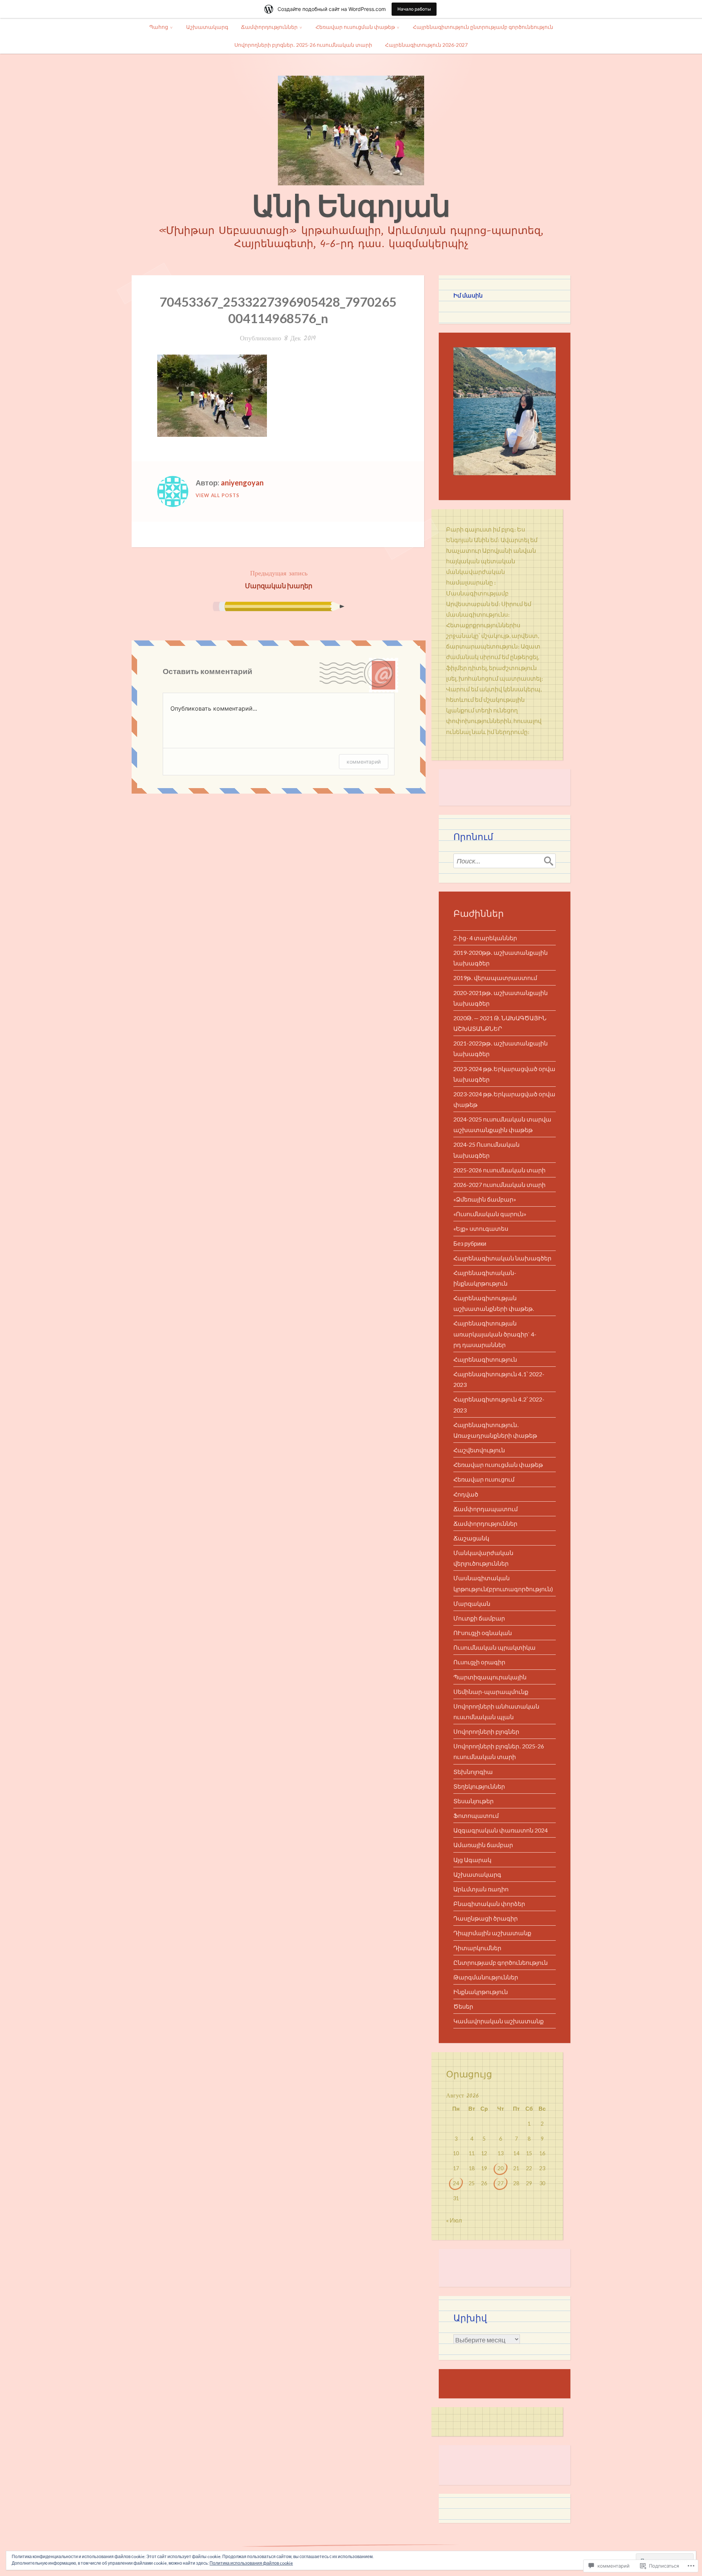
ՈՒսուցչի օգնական (483, 1633)
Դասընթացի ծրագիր (486, 1918)
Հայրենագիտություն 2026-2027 (426, 45)
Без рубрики (470, 1243)
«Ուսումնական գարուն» (490, 1214)
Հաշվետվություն (479, 1450)
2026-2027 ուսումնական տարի (499, 1185)
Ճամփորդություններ (269, 27)
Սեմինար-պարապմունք (491, 1692)
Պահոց (159, 27)
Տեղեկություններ (479, 1786)
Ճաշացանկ (471, 1538)
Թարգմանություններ (486, 1977)
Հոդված (466, 1494)
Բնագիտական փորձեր (489, 1904)
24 (456, 2183)
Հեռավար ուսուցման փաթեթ (355, 27)
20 (501, 2168)
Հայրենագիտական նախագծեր (502, 1258)
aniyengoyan (242, 483)
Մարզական (472, 1603)
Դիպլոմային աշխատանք (492, 1933)
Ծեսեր (463, 2006)
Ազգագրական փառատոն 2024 (501, 1830)
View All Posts (218, 495)
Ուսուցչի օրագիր (479, 1662)
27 (501, 2183)
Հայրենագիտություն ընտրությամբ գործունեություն (483, 27)
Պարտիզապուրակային (490, 1677)
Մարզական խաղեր (279, 579)
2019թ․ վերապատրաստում (495, 978)
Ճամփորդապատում (486, 1509)
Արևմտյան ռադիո (481, 1889)
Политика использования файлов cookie (251, 2563)
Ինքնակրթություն (481, 1992)
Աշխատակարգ (207, 27)
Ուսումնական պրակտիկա (495, 1647)
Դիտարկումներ (477, 1948)
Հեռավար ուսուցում (484, 1479)
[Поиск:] (505, 861)
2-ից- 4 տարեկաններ (485, 938)
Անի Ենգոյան (351, 205)
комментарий (364, 762)
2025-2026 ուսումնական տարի (499, 1170)
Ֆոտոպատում (476, 1815)
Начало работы (414, 9)
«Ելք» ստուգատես (481, 1228)
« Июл (454, 2220)
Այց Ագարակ (472, 1860)
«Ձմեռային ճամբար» (485, 1199)
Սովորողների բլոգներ (486, 1731)
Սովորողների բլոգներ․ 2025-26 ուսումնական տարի (303, 45)
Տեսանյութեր (473, 1801)
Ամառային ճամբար (483, 1845)
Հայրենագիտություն (485, 1359)
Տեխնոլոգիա (473, 1772)
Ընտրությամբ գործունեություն (501, 1962)
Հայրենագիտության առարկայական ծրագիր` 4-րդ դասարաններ (495, 1334)
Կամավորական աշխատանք (499, 2021)
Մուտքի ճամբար (479, 1618)
